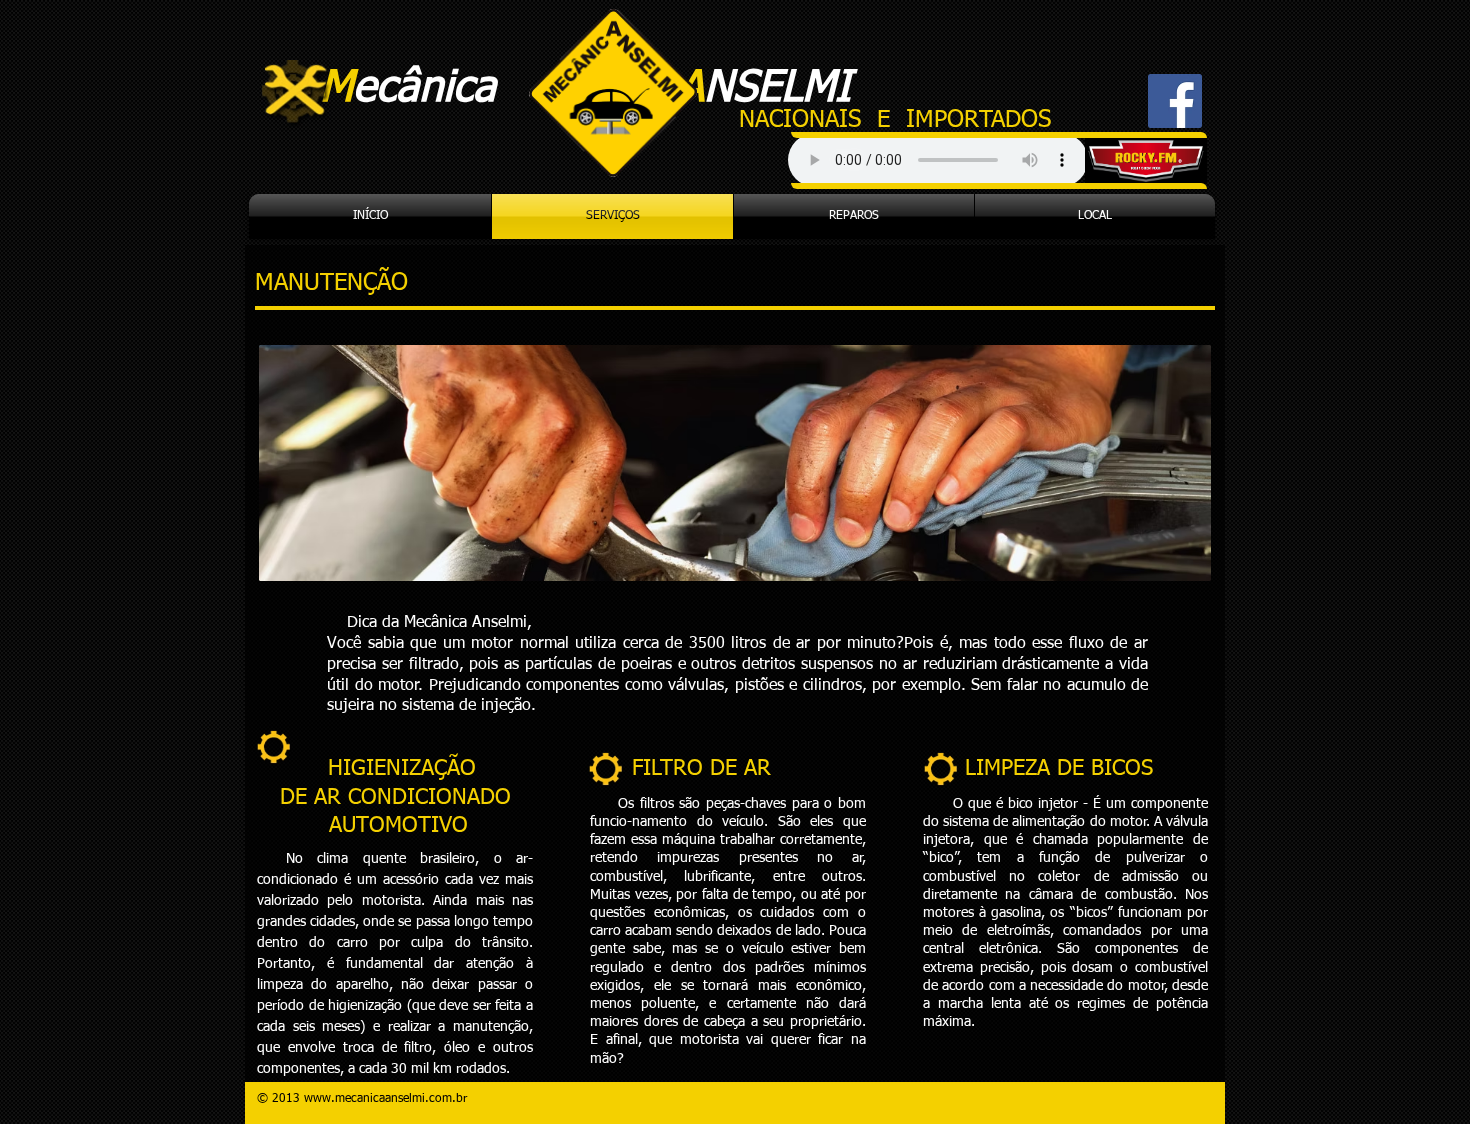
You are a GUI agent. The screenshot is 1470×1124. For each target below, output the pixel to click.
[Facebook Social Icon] (1175, 101)
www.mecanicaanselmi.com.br (385, 1099)
